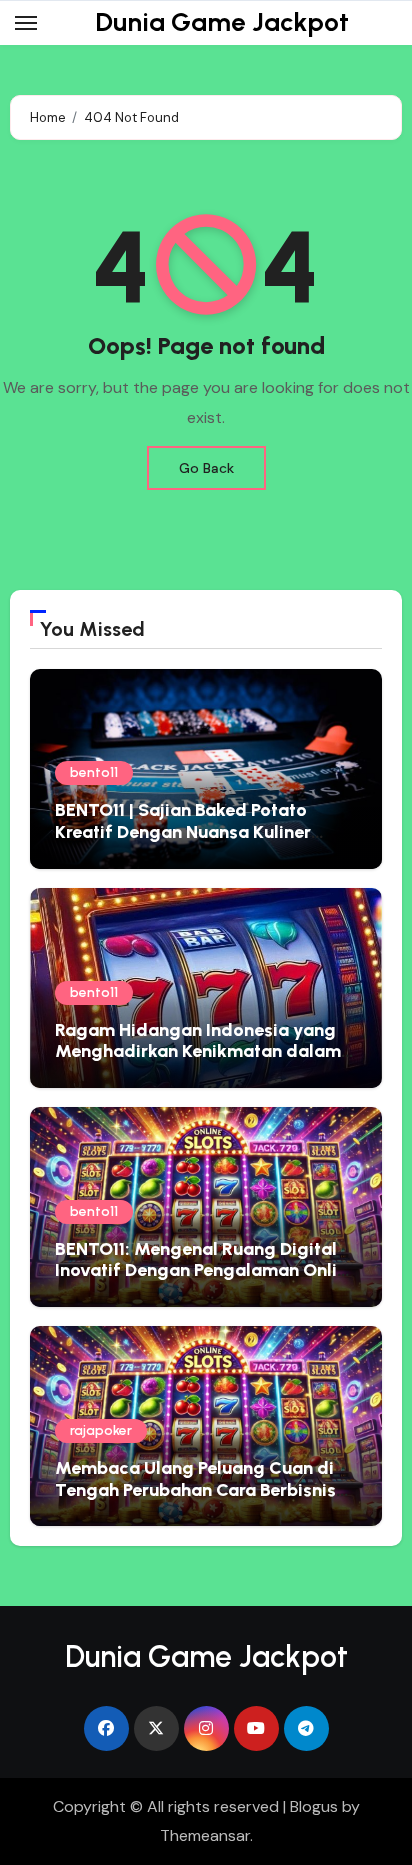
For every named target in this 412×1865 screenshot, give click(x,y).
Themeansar (205, 1835)
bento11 (94, 772)
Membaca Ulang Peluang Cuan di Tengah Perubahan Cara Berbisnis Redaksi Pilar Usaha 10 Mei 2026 (195, 1489)
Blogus (314, 1806)
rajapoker (101, 1430)
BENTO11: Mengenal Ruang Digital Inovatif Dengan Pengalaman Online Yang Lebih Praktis (206, 1270)
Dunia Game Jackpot (222, 22)
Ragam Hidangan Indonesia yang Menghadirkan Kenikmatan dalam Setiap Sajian (198, 1051)
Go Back (206, 468)
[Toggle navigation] (26, 23)
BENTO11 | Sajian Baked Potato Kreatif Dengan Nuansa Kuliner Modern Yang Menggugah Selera (193, 831)
